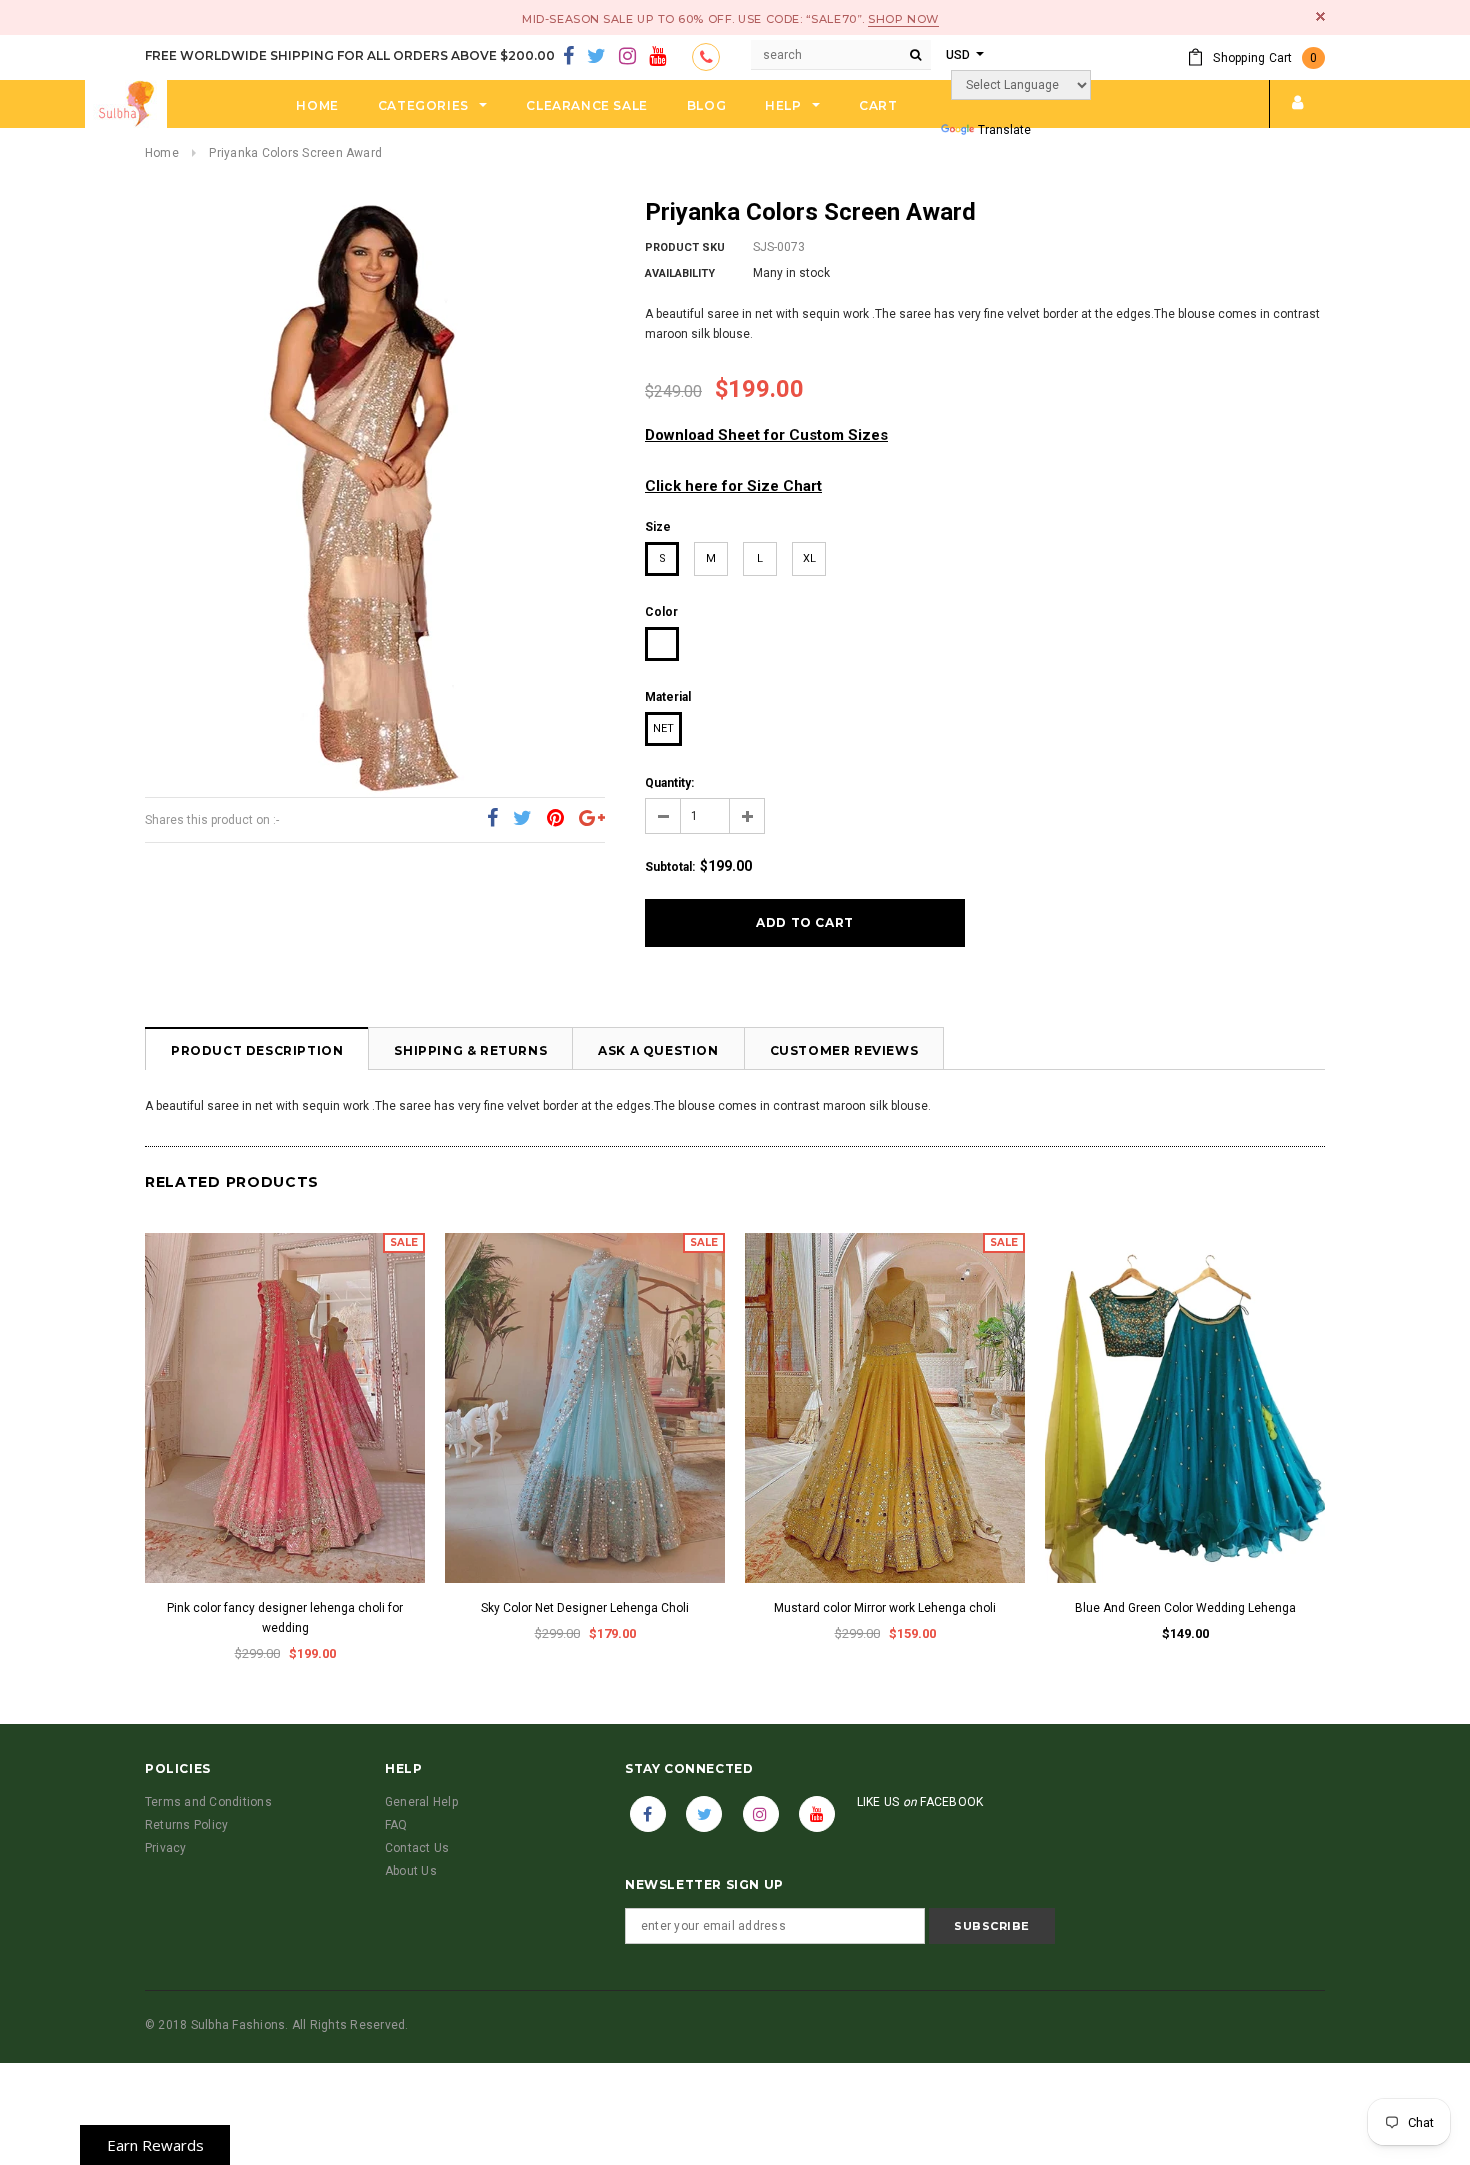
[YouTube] (657, 57)
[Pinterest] (555, 819)
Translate (1004, 130)
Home (162, 153)
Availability (680, 273)
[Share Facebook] (492, 819)
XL (809, 558)
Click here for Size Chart (733, 486)
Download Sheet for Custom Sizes (766, 435)
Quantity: (669, 783)
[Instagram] (627, 57)
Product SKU (685, 247)
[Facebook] (568, 57)
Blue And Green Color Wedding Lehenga (1185, 1608)
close (1320, 16)
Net (663, 728)
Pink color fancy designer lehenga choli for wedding (285, 1618)
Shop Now (903, 19)
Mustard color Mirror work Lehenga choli (885, 1608)
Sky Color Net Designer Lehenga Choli (585, 1608)
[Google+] (592, 819)
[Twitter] (596, 57)
